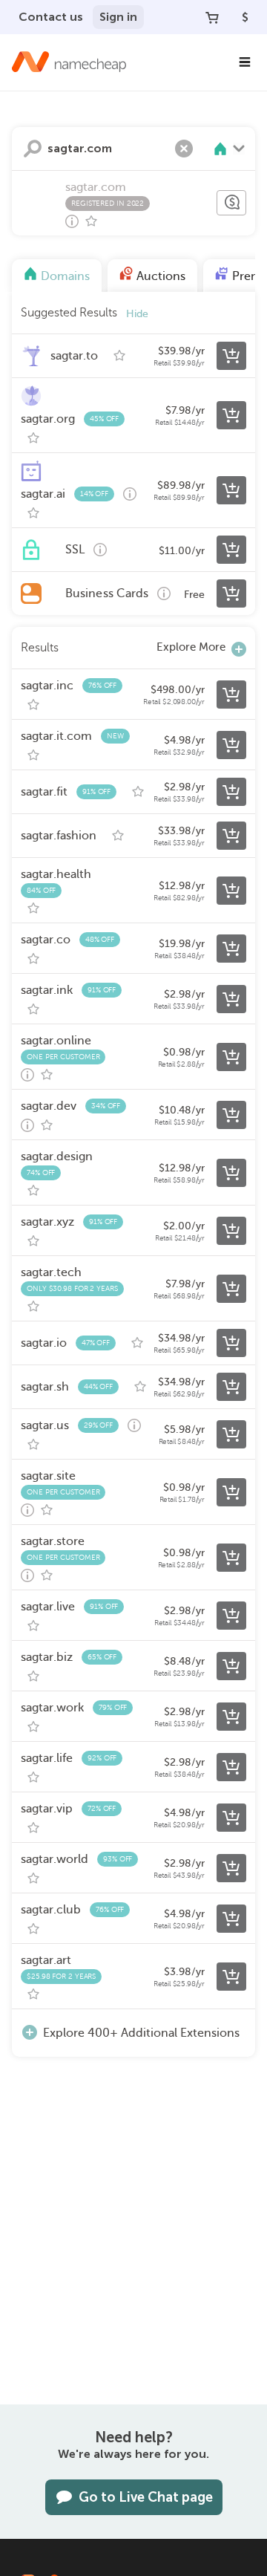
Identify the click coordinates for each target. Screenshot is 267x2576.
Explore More (191, 647)
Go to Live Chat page (146, 2497)
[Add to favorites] (91, 221)
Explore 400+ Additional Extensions (141, 2033)
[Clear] (184, 149)
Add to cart (231, 356)
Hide (137, 314)
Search (33, 149)
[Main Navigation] (245, 62)
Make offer (231, 203)
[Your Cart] (212, 17)
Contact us (51, 17)
